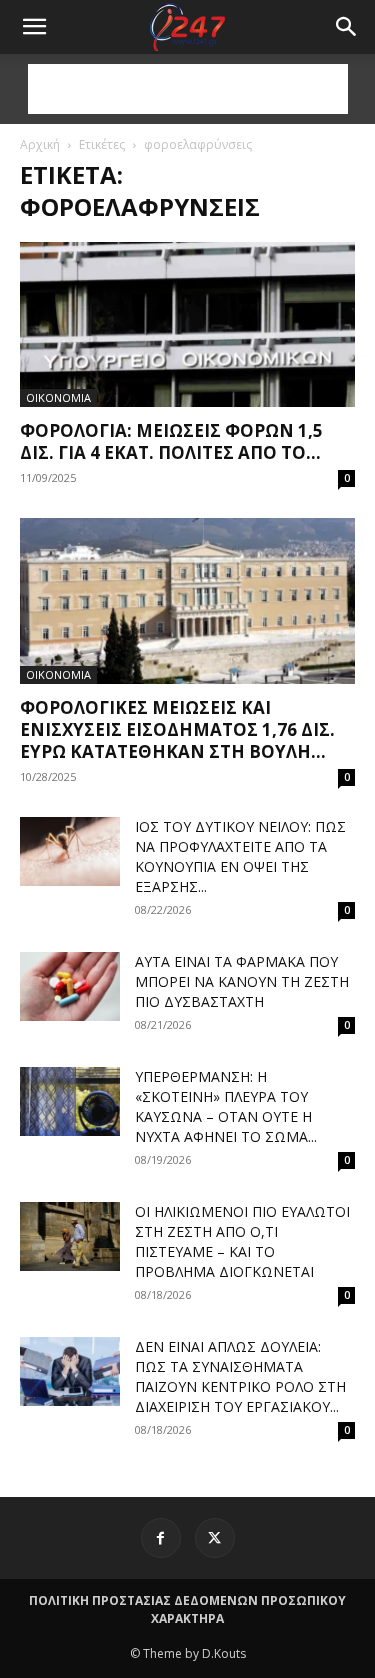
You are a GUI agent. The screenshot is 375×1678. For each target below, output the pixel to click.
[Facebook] (161, 1538)
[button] (347, 27)
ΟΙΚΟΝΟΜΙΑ (58, 397)
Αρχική (40, 144)
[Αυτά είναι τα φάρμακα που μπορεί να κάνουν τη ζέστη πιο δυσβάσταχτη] (70, 986)
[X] (215, 1538)
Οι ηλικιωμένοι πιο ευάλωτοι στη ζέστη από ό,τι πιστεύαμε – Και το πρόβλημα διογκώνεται (242, 1241)
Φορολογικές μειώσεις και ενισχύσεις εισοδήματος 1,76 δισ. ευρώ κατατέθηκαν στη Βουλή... (177, 729)
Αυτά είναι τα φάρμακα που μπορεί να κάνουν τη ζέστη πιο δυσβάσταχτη (242, 981)
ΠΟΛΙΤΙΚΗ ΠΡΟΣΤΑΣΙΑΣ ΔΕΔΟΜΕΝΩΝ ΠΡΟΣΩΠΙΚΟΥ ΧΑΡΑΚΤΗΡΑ (187, 1609)
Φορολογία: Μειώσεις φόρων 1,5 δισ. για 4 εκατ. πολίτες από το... (171, 441)
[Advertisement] (188, 89)
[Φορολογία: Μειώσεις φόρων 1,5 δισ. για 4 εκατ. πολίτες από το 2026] (187, 324)
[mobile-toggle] (34, 27)
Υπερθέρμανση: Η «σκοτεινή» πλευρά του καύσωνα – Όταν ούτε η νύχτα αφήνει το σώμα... (226, 1106)
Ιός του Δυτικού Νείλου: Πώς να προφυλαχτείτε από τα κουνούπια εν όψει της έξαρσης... (240, 856)
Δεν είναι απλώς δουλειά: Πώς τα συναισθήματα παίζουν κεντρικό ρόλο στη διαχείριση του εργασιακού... (240, 1376)
